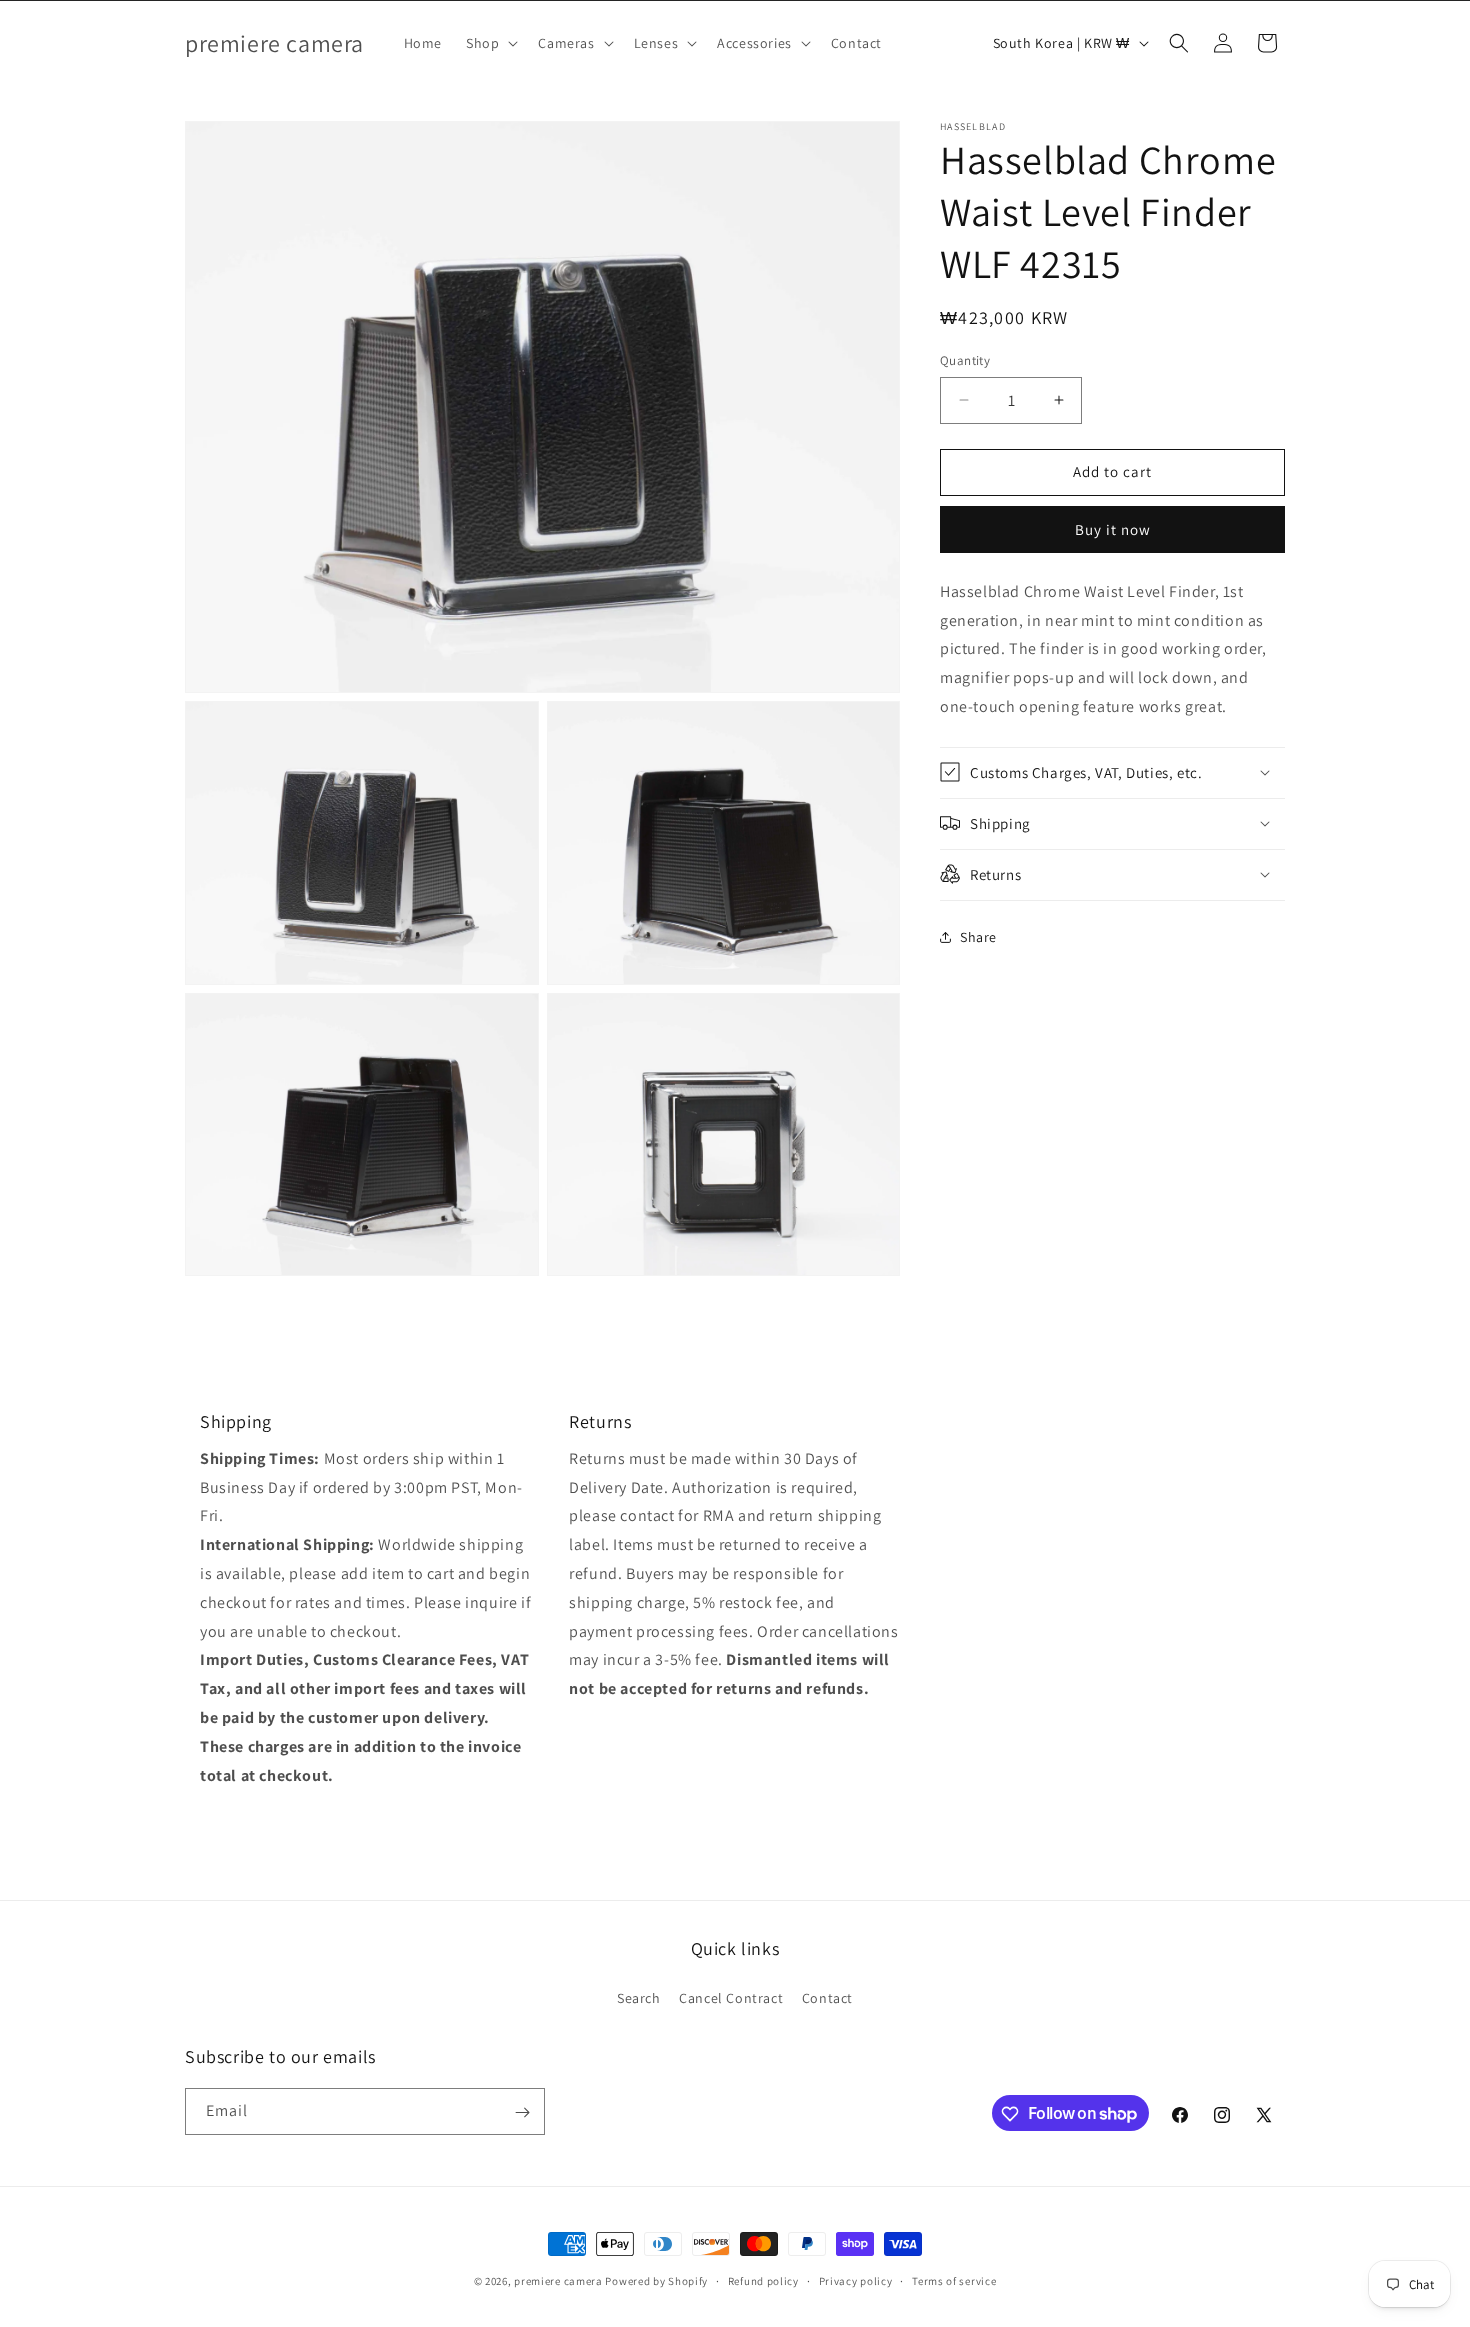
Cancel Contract (731, 1997)
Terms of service (954, 2280)
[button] (490, 43)
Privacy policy (856, 2280)
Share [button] (978, 937)
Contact (827, 1997)
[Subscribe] (522, 2112)
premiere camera (558, 2281)
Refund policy (763, 2280)
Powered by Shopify (656, 2281)
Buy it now (1113, 529)
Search (639, 1997)
